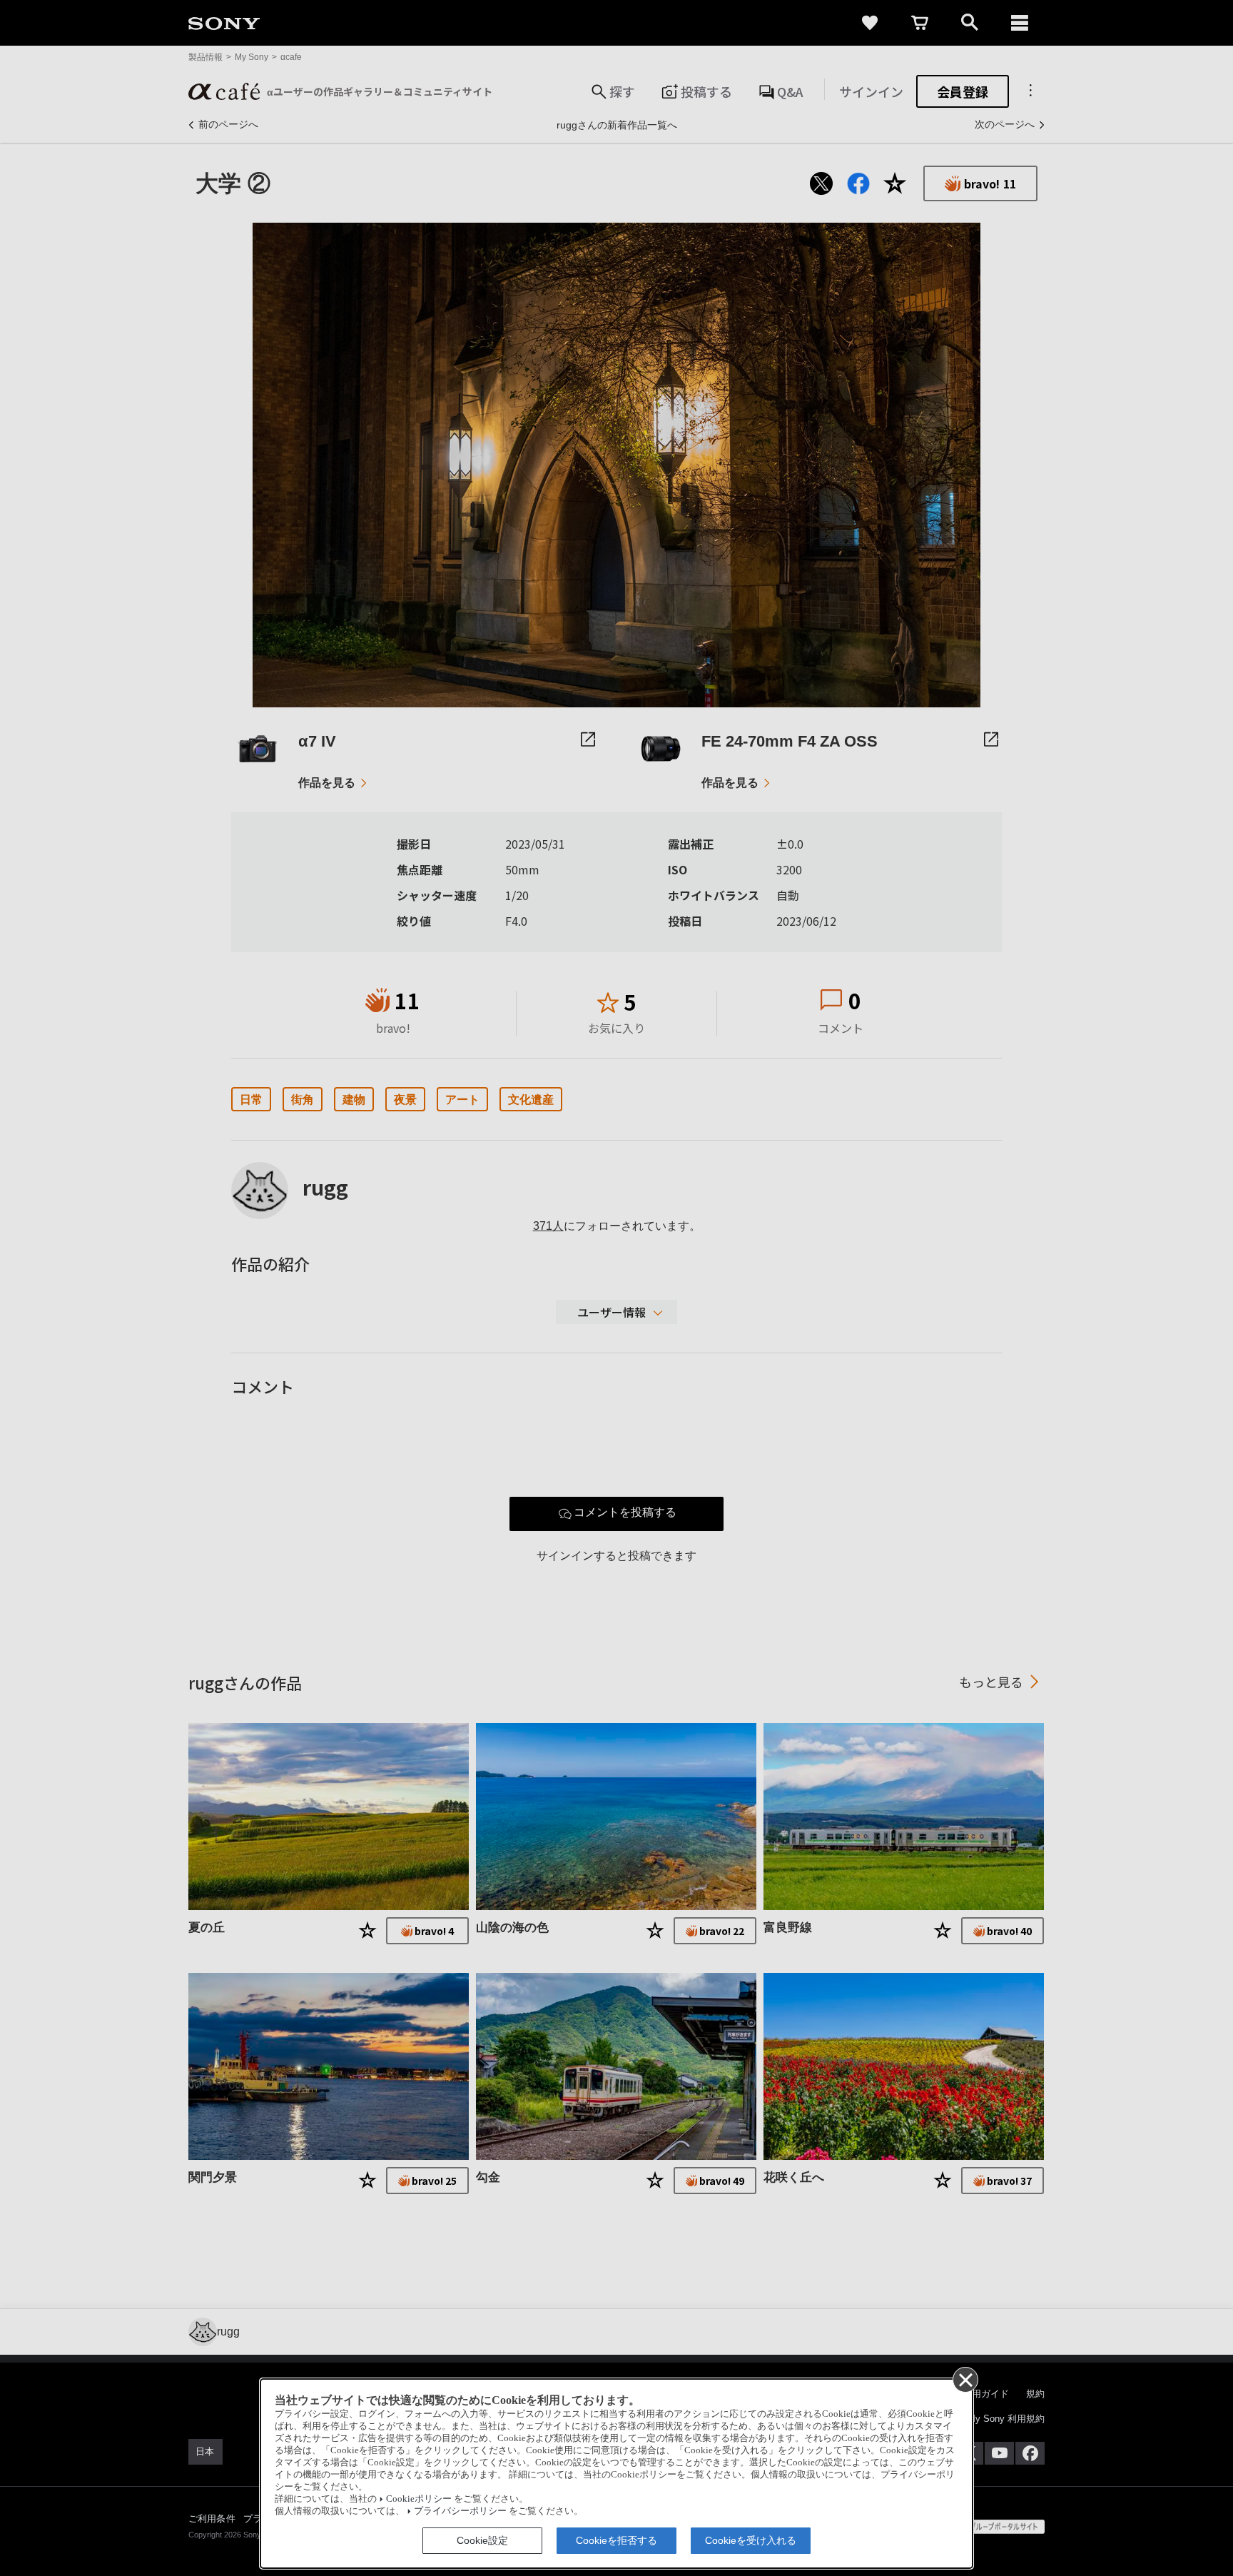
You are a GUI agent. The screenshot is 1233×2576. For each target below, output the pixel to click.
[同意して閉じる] (965, 2379)
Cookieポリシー (419, 2499)
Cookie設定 (482, 2540)
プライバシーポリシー (460, 2511)
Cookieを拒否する (616, 2540)
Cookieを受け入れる (751, 2540)
